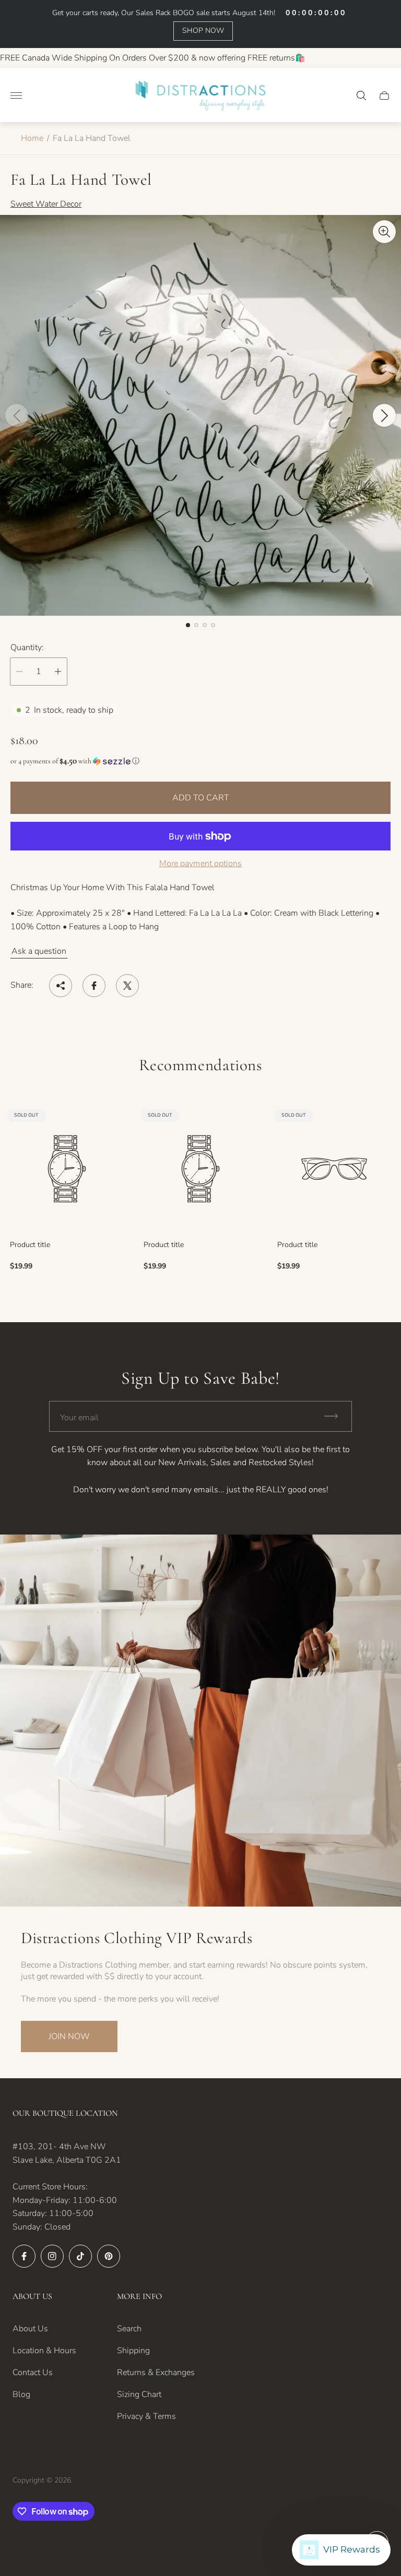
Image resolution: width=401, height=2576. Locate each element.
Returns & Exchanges (156, 2373)
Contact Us (33, 2373)
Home (32, 138)
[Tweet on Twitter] (127, 986)
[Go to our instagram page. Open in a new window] (52, 2256)
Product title (30, 1245)
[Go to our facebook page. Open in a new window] (24, 2256)
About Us (30, 2329)
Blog (21, 2394)
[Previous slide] (17, 415)
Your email (79, 1418)
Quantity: (27, 648)
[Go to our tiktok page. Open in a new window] (80, 2256)
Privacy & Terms (146, 2416)
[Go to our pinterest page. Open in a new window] (109, 2256)
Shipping (133, 2351)
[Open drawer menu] (16, 95)
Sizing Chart (139, 2394)
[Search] (361, 95)
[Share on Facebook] (94, 986)
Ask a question (39, 951)
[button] (188, 625)
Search (129, 2329)
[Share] (61, 986)
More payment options (200, 864)
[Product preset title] (67, 1169)
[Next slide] (384, 415)
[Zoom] (384, 232)
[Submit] (336, 1416)
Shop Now (203, 31)
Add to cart (201, 798)
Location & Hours (44, 2351)
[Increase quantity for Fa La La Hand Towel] (58, 672)
